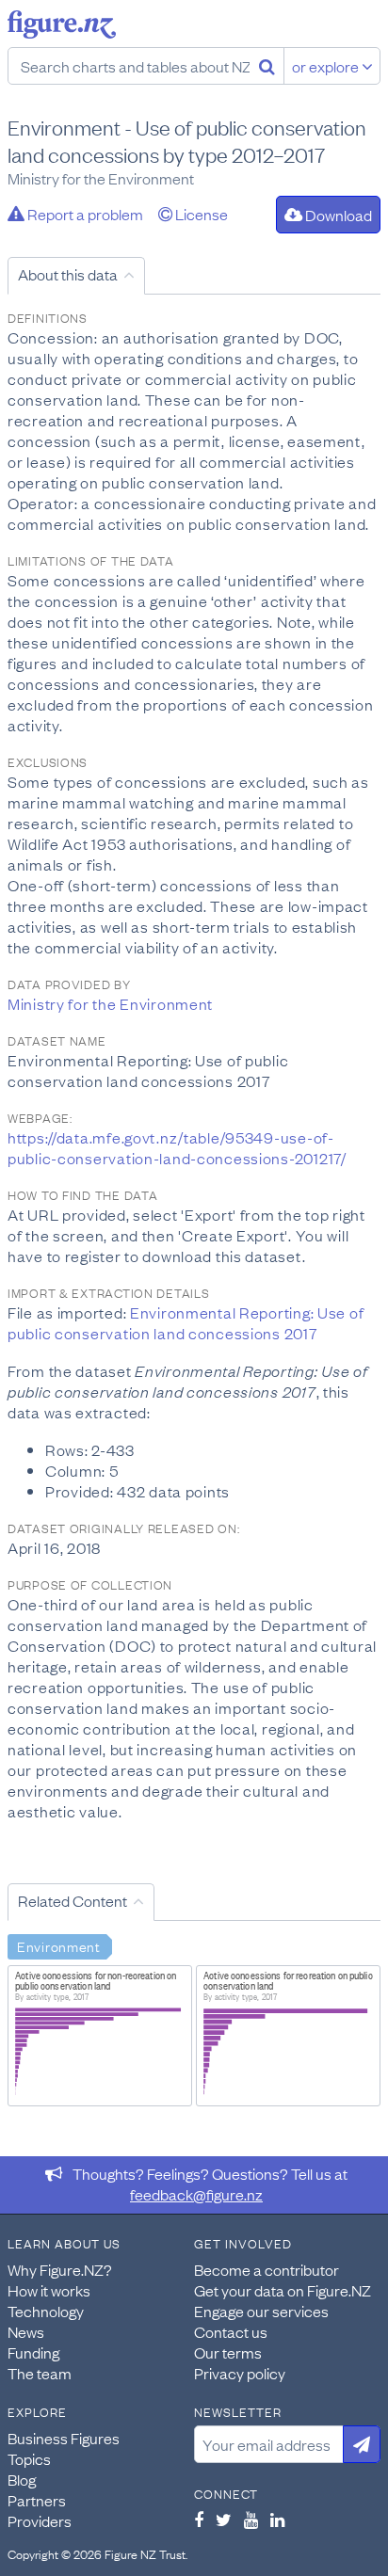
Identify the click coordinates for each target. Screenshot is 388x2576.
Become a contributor (267, 2269)
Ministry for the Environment (110, 1003)
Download (337, 215)
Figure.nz (62, 24)
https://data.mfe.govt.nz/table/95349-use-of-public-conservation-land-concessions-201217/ (177, 1147)
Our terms (228, 2352)
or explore (327, 66)
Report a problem (84, 214)
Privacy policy (240, 2373)
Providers (40, 2520)
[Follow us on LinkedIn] (277, 2520)
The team (40, 2373)
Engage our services (261, 2311)
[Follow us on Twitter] (224, 2520)
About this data (68, 274)
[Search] (267, 66)
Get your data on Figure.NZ (283, 2290)
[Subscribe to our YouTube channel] (251, 2520)
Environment (59, 1945)
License (200, 214)
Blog (22, 2479)
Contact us (231, 2331)
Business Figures (64, 2438)
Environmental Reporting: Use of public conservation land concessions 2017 (186, 1322)
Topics (29, 2458)
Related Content (73, 1900)
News (26, 2331)
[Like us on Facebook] (199, 2520)
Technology (46, 2311)
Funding (33, 2352)
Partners (37, 2500)
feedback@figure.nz (196, 2194)
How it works (49, 2290)
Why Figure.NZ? (60, 2269)
